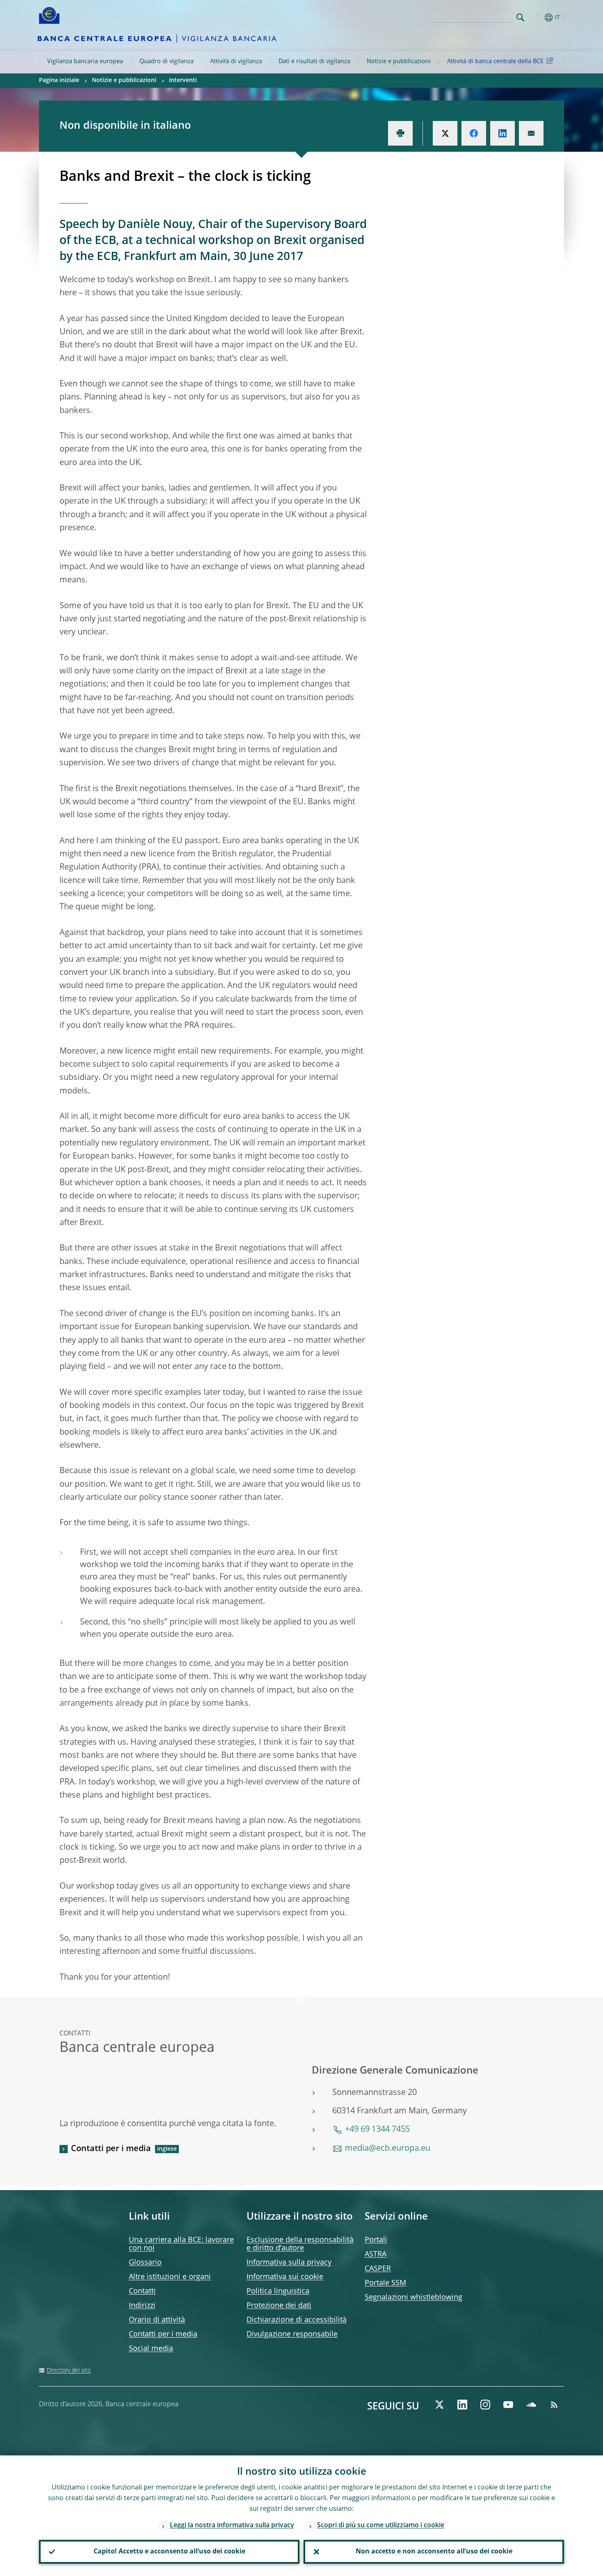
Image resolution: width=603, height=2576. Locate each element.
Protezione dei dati (279, 2306)
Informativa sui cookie (285, 2277)
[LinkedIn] (462, 2405)
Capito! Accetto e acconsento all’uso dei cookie (169, 2552)
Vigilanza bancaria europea (85, 62)
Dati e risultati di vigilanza (314, 62)
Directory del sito (69, 2371)
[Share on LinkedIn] (502, 133)
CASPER (378, 2269)
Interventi (183, 80)
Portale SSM (385, 2283)
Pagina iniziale (59, 80)
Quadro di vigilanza (167, 62)
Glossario (145, 2263)
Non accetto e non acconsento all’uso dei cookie (434, 2552)
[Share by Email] (531, 133)
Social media (151, 2349)
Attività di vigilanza (236, 62)
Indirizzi (142, 2306)
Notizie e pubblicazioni (399, 62)
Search (520, 17)
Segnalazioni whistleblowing (413, 2298)
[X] (439, 2405)
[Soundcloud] (531, 2405)
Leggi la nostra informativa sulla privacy (232, 2526)
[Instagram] (485, 2405)
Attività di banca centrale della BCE (495, 62)
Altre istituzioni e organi (170, 2277)
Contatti (142, 2291)
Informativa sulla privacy (289, 2263)
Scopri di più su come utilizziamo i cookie (381, 2526)
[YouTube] (508, 2405)
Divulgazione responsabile (292, 2334)
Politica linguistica (278, 2291)
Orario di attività (157, 2320)
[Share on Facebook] (474, 133)
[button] (535, 17)
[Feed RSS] (554, 2405)
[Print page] (400, 133)
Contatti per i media (111, 2149)
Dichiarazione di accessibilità (297, 2320)
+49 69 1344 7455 (377, 2130)
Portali (376, 2240)
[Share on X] (445, 133)
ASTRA (376, 2254)
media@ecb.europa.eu (388, 2149)
